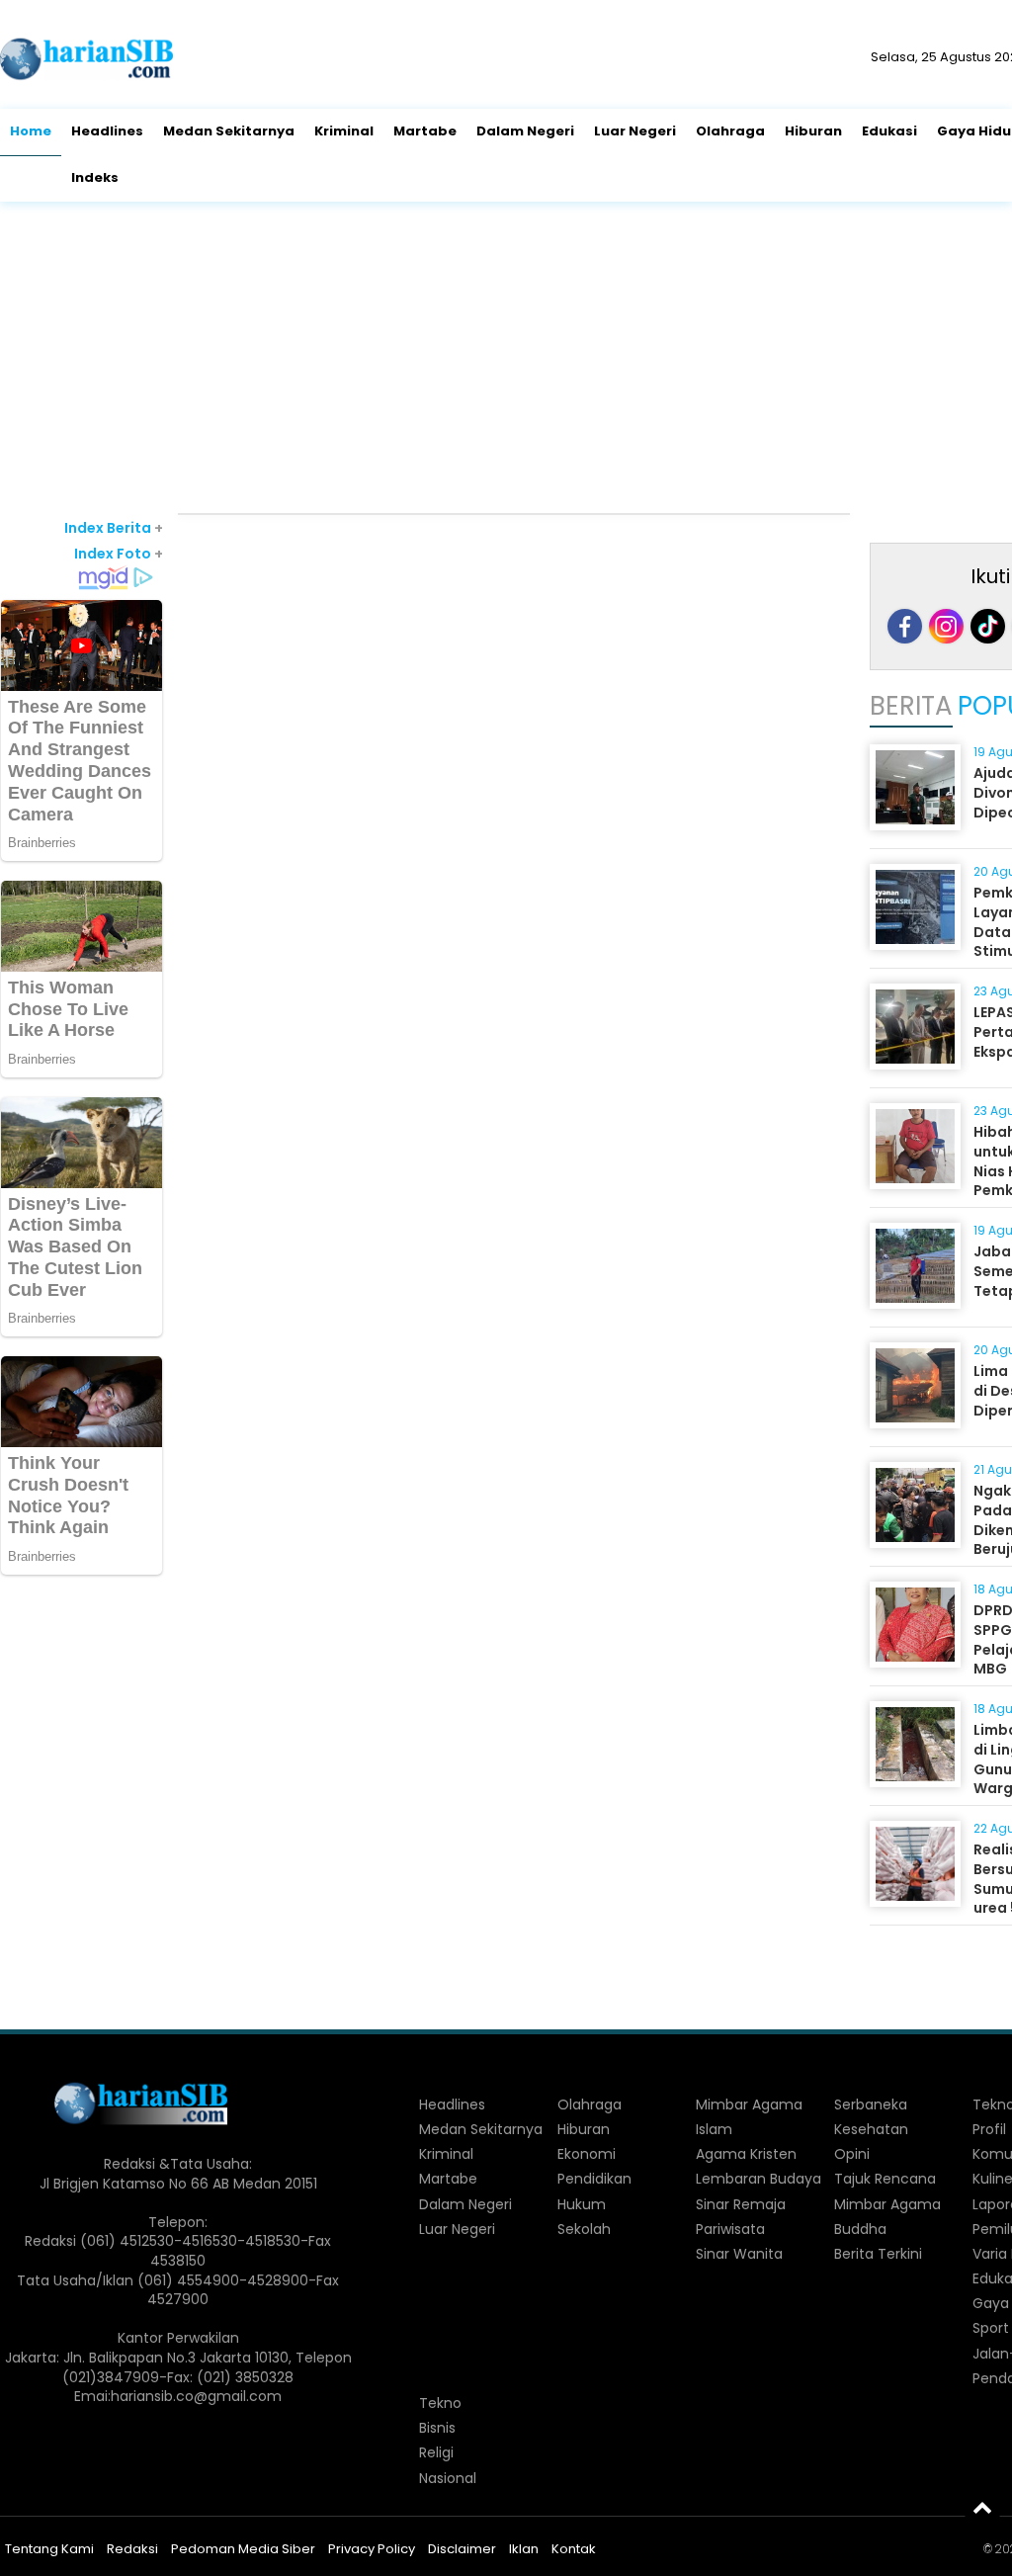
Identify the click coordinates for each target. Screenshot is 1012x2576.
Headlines (107, 131)
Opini (852, 2154)
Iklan (524, 2549)
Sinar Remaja (741, 2204)
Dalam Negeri (525, 131)
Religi (436, 2452)
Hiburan (813, 131)
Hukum (582, 2204)
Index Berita (114, 528)
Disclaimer (462, 2549)
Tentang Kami (49, 2549)
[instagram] (946, 626)
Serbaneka (871, 2104)
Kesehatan (871, 2129)
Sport (991, 2328)
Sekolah (584, 2229)
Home (31, 131)
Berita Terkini (878, 2254)
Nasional (448, 2478)
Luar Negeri (635, 131)
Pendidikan (594, 2179)
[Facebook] (905, 626)
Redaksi (132, 2549)
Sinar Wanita (739, 2254)
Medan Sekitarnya (229, 131)
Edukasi (889, 131)
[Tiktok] (988, 626)
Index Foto (119, 554)
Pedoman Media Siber (243, 2549)
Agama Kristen (746, 2154)
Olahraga (730, 131)
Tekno (440, 2403)
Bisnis (437, 2428)
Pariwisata (730, 2229)
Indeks (95, 177)
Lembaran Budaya (759, 2179)
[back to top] (982, 2507)
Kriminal (344, 131)
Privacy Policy (372, 2549)
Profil (989, 2129)
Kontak (574, 2549)
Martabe (425, 131)
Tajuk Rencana (885, 2179)
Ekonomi (587, 2154)
